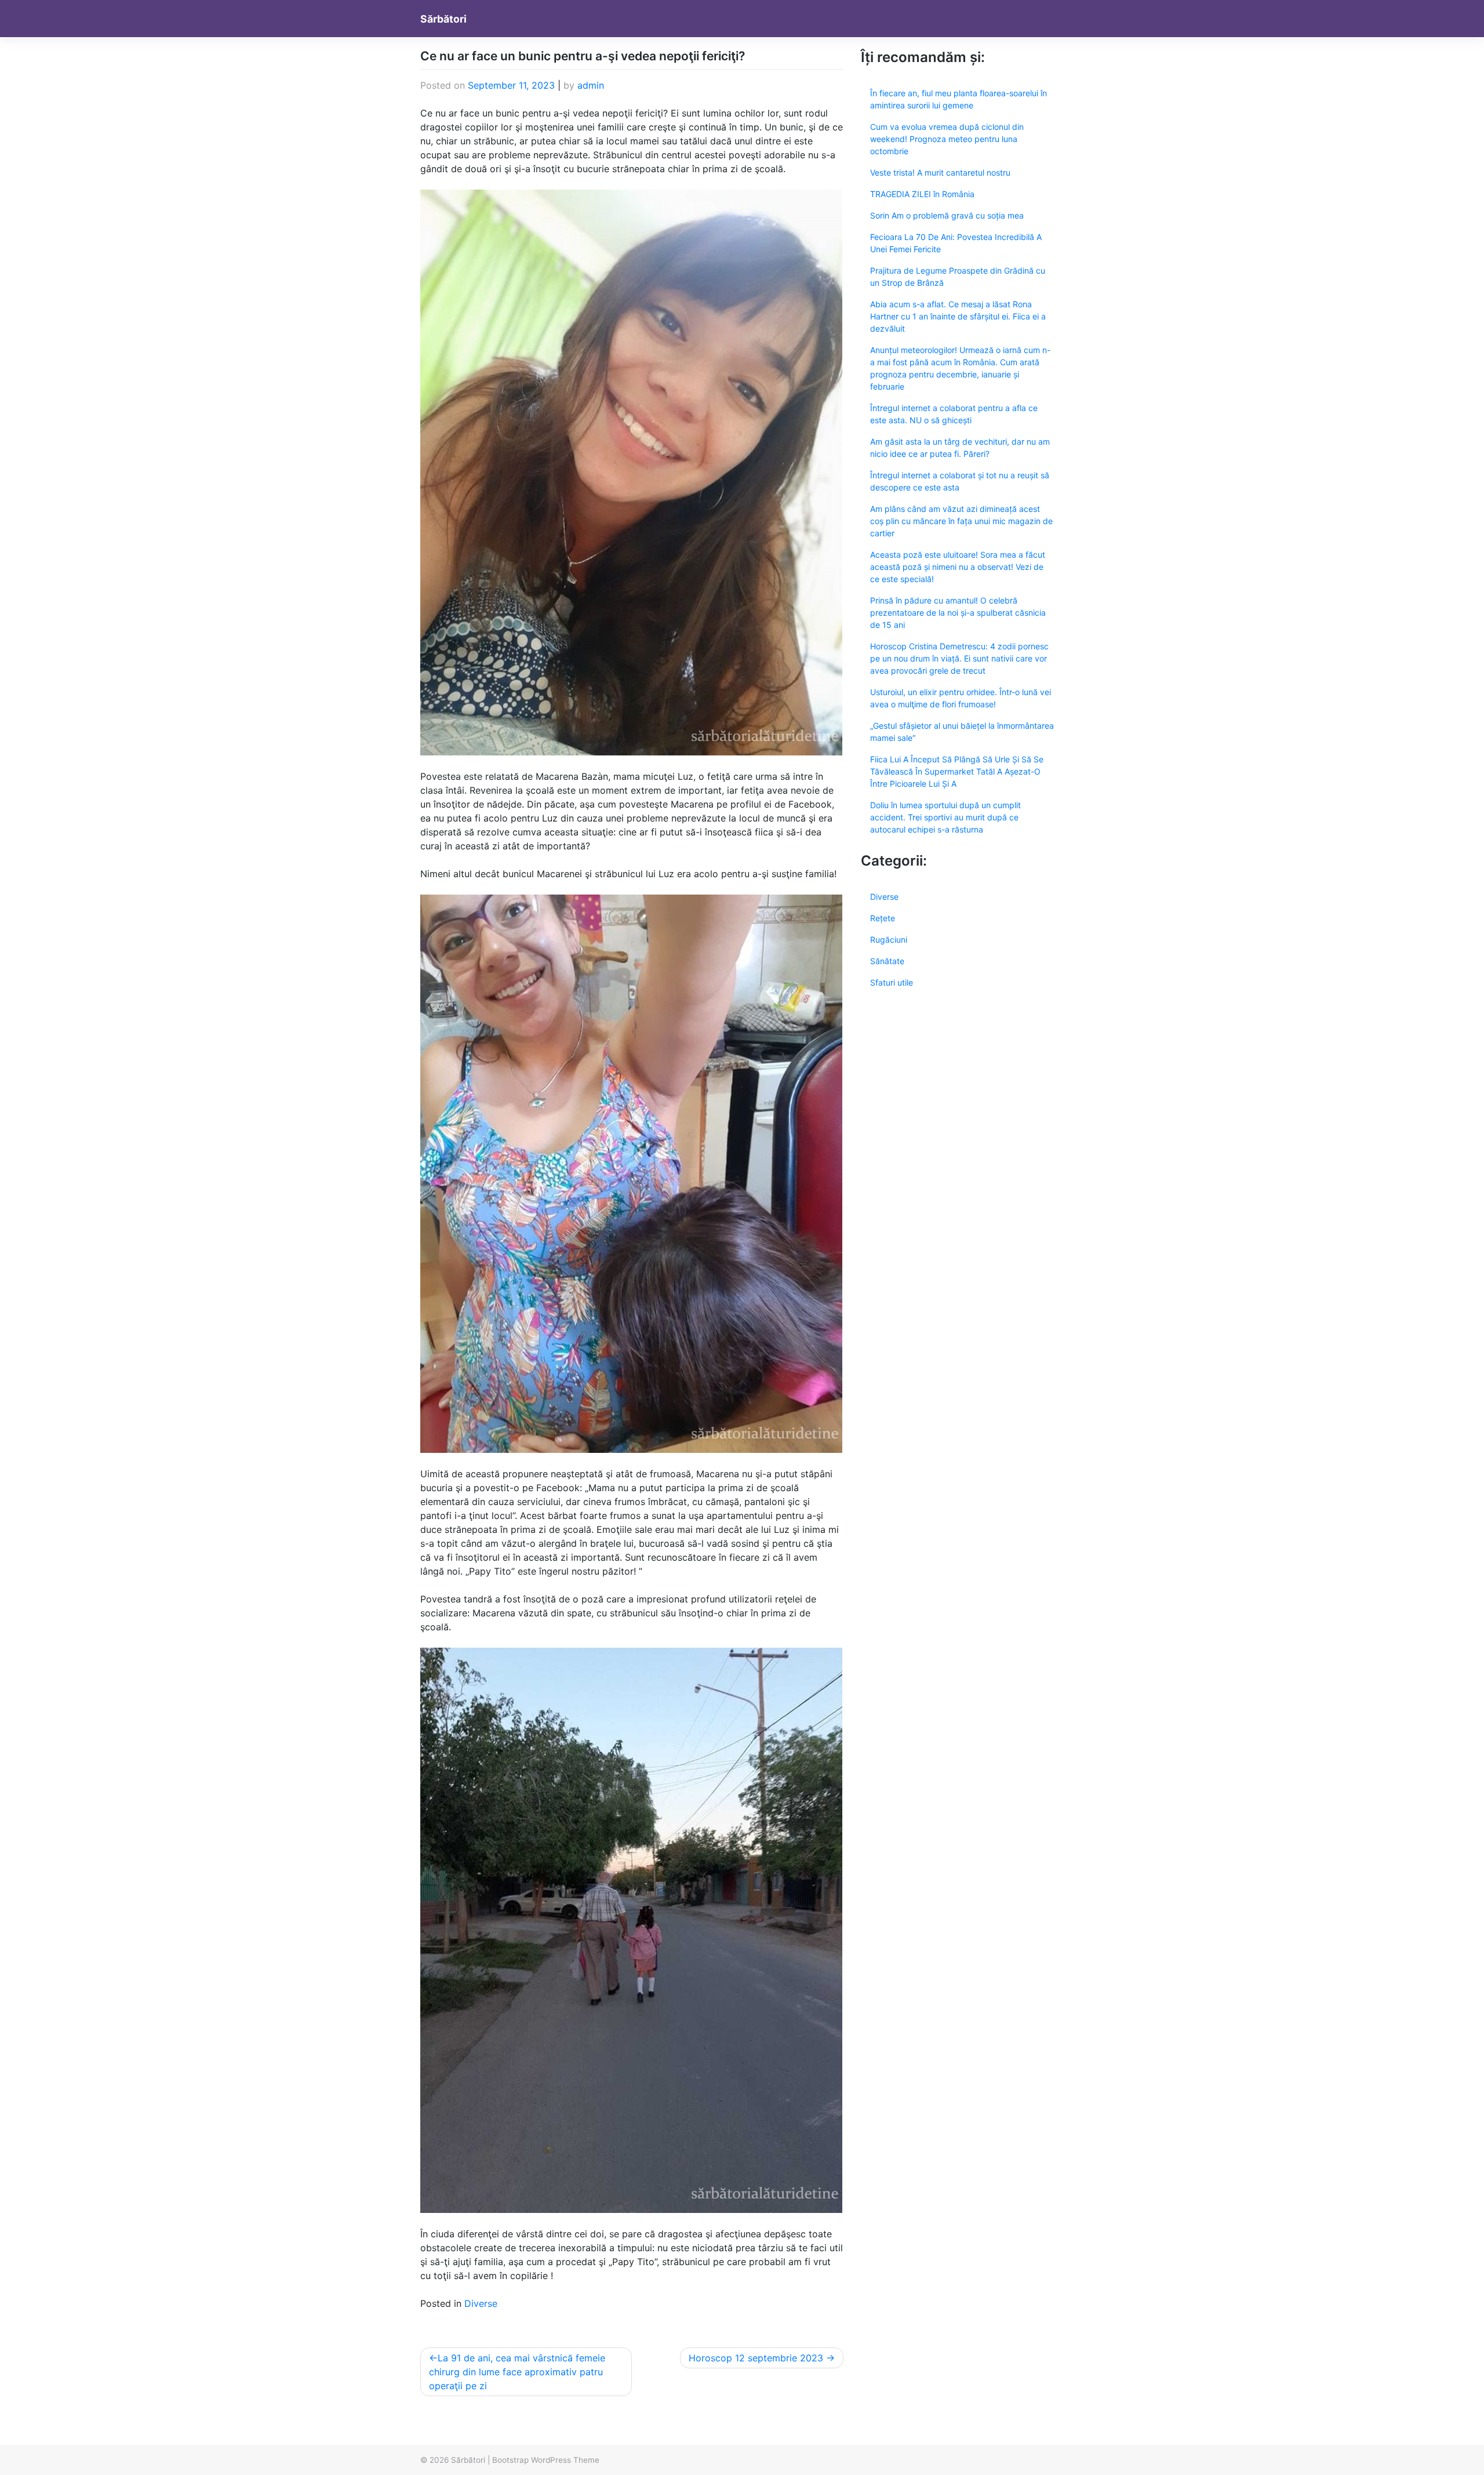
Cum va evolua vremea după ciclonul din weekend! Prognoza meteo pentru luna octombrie (947, 139)
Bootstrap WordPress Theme (546, 2460)
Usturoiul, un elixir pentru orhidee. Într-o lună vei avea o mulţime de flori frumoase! (961, 698)
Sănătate (887, 961)
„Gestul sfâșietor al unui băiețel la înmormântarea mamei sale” (962, 732)
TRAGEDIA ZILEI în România (922, 194)
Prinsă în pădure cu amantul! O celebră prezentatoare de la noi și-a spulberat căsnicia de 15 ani (958, 613)
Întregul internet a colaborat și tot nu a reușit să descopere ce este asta (960, 481)
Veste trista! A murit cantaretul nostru (940, 172)
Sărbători (443, 19)
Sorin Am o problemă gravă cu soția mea (947, 215)
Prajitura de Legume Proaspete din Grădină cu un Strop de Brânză (958, 277)
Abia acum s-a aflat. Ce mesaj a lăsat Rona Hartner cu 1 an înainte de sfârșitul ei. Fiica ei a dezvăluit (958, 316)
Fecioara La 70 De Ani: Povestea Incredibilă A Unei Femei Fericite (956, 243)
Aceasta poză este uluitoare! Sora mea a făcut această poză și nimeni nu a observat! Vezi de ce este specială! (958, 567)
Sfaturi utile (892, 982)
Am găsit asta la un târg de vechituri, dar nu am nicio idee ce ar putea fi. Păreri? (960, 448)
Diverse (481, 2303)
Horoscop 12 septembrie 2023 (756, 2358)
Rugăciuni (889, 940)
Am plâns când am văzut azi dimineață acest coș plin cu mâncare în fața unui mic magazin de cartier (961, 521)
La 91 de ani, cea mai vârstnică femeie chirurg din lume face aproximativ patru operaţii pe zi (517, 2372)
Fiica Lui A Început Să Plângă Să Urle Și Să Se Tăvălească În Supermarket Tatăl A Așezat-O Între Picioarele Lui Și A (957, 771)
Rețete (883, 918)
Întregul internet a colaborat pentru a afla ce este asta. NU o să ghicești (954, 414)
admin (591, 85)
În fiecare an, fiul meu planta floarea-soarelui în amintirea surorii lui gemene (959, 99)
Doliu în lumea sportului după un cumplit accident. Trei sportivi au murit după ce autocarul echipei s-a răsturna (945, 817)
